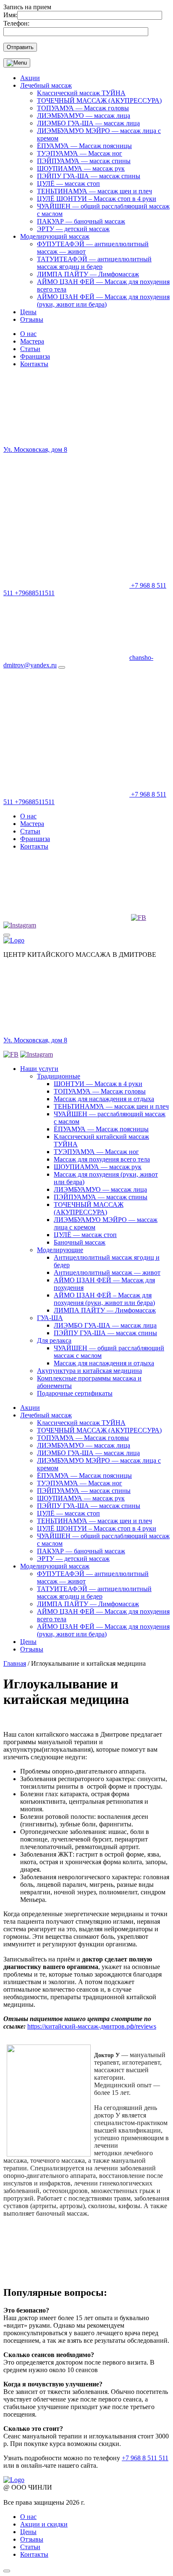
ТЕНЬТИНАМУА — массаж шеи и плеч (94, 191)
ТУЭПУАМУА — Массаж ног (80, 153)
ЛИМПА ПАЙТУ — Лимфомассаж (88, 274)
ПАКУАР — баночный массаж (81, 221)
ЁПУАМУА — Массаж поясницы (84, 146)
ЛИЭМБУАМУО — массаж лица (84, 116)
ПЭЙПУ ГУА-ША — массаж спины (89, 176)
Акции (30, 78)
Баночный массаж (80, 1242)
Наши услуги (39, 1069)
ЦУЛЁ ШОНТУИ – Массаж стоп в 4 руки (97, 199)
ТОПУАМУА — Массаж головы (83, 108)
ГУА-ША (50, 1318)
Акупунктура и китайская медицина (89, 1371)
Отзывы (32, 319)
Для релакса (54, 1340)
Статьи (30, 349)
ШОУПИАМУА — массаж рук (81, 168)
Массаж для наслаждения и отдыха (104, 1099)
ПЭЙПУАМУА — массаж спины (84, 161)
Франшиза (35, 356)
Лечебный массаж (46, 85)
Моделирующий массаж (55, 236)
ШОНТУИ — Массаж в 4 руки (98, 1084)
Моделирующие (60, 1250)
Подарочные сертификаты (75, 1393)
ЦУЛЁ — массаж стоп (68, 184)
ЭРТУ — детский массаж (73, 229)
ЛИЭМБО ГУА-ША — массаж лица (88, 123)
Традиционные (59, 1076)
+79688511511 (35, 593)
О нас (28, 334)
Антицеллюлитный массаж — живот (107, 1272)
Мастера (32, 341)
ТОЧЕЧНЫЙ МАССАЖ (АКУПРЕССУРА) (99, 100)
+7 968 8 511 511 (145, 2458)
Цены (28, 312)
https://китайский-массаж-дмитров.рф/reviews (92, 2026)
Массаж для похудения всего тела (102, 1159)
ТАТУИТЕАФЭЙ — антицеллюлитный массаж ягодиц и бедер (94, 263)
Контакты (34, 364)
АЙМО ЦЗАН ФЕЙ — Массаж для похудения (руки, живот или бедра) (103, 301)
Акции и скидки (44, 2524)
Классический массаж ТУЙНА (81, 93)
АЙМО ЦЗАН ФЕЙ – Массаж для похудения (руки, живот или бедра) (104, 1299)
